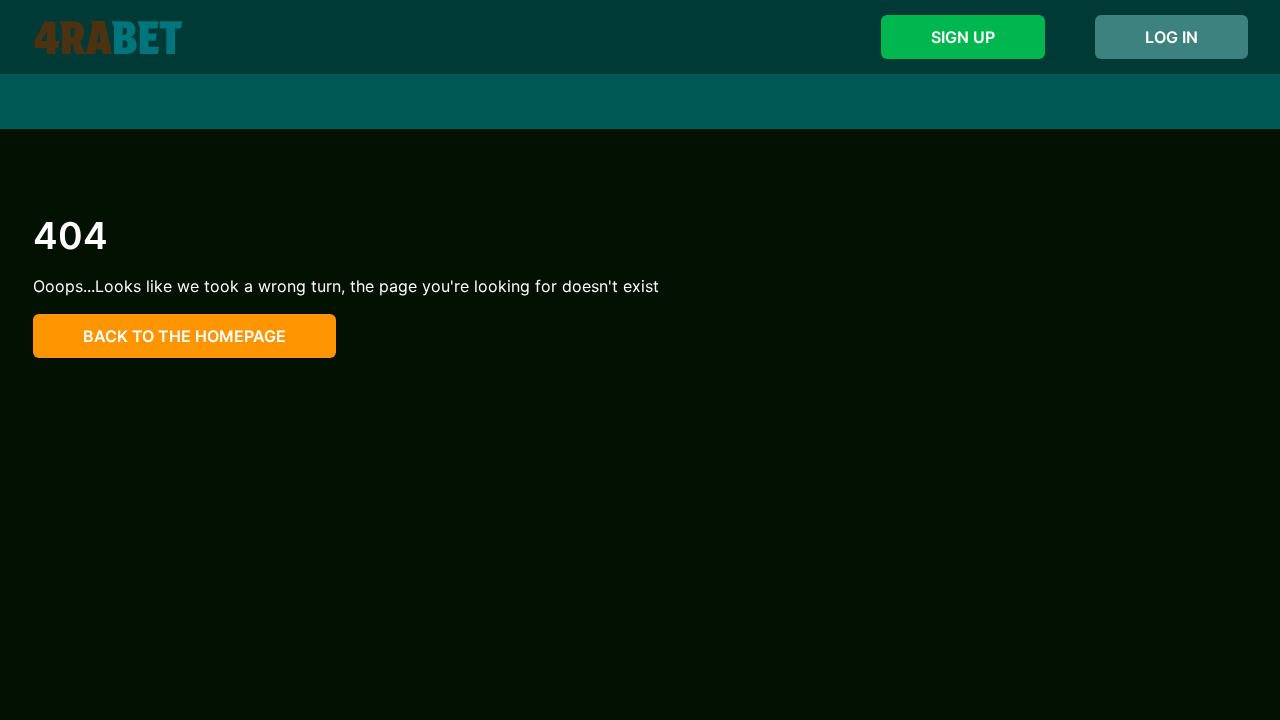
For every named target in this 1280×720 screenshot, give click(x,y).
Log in (1171, 37)
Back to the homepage (184, 336)
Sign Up (963, 37)
